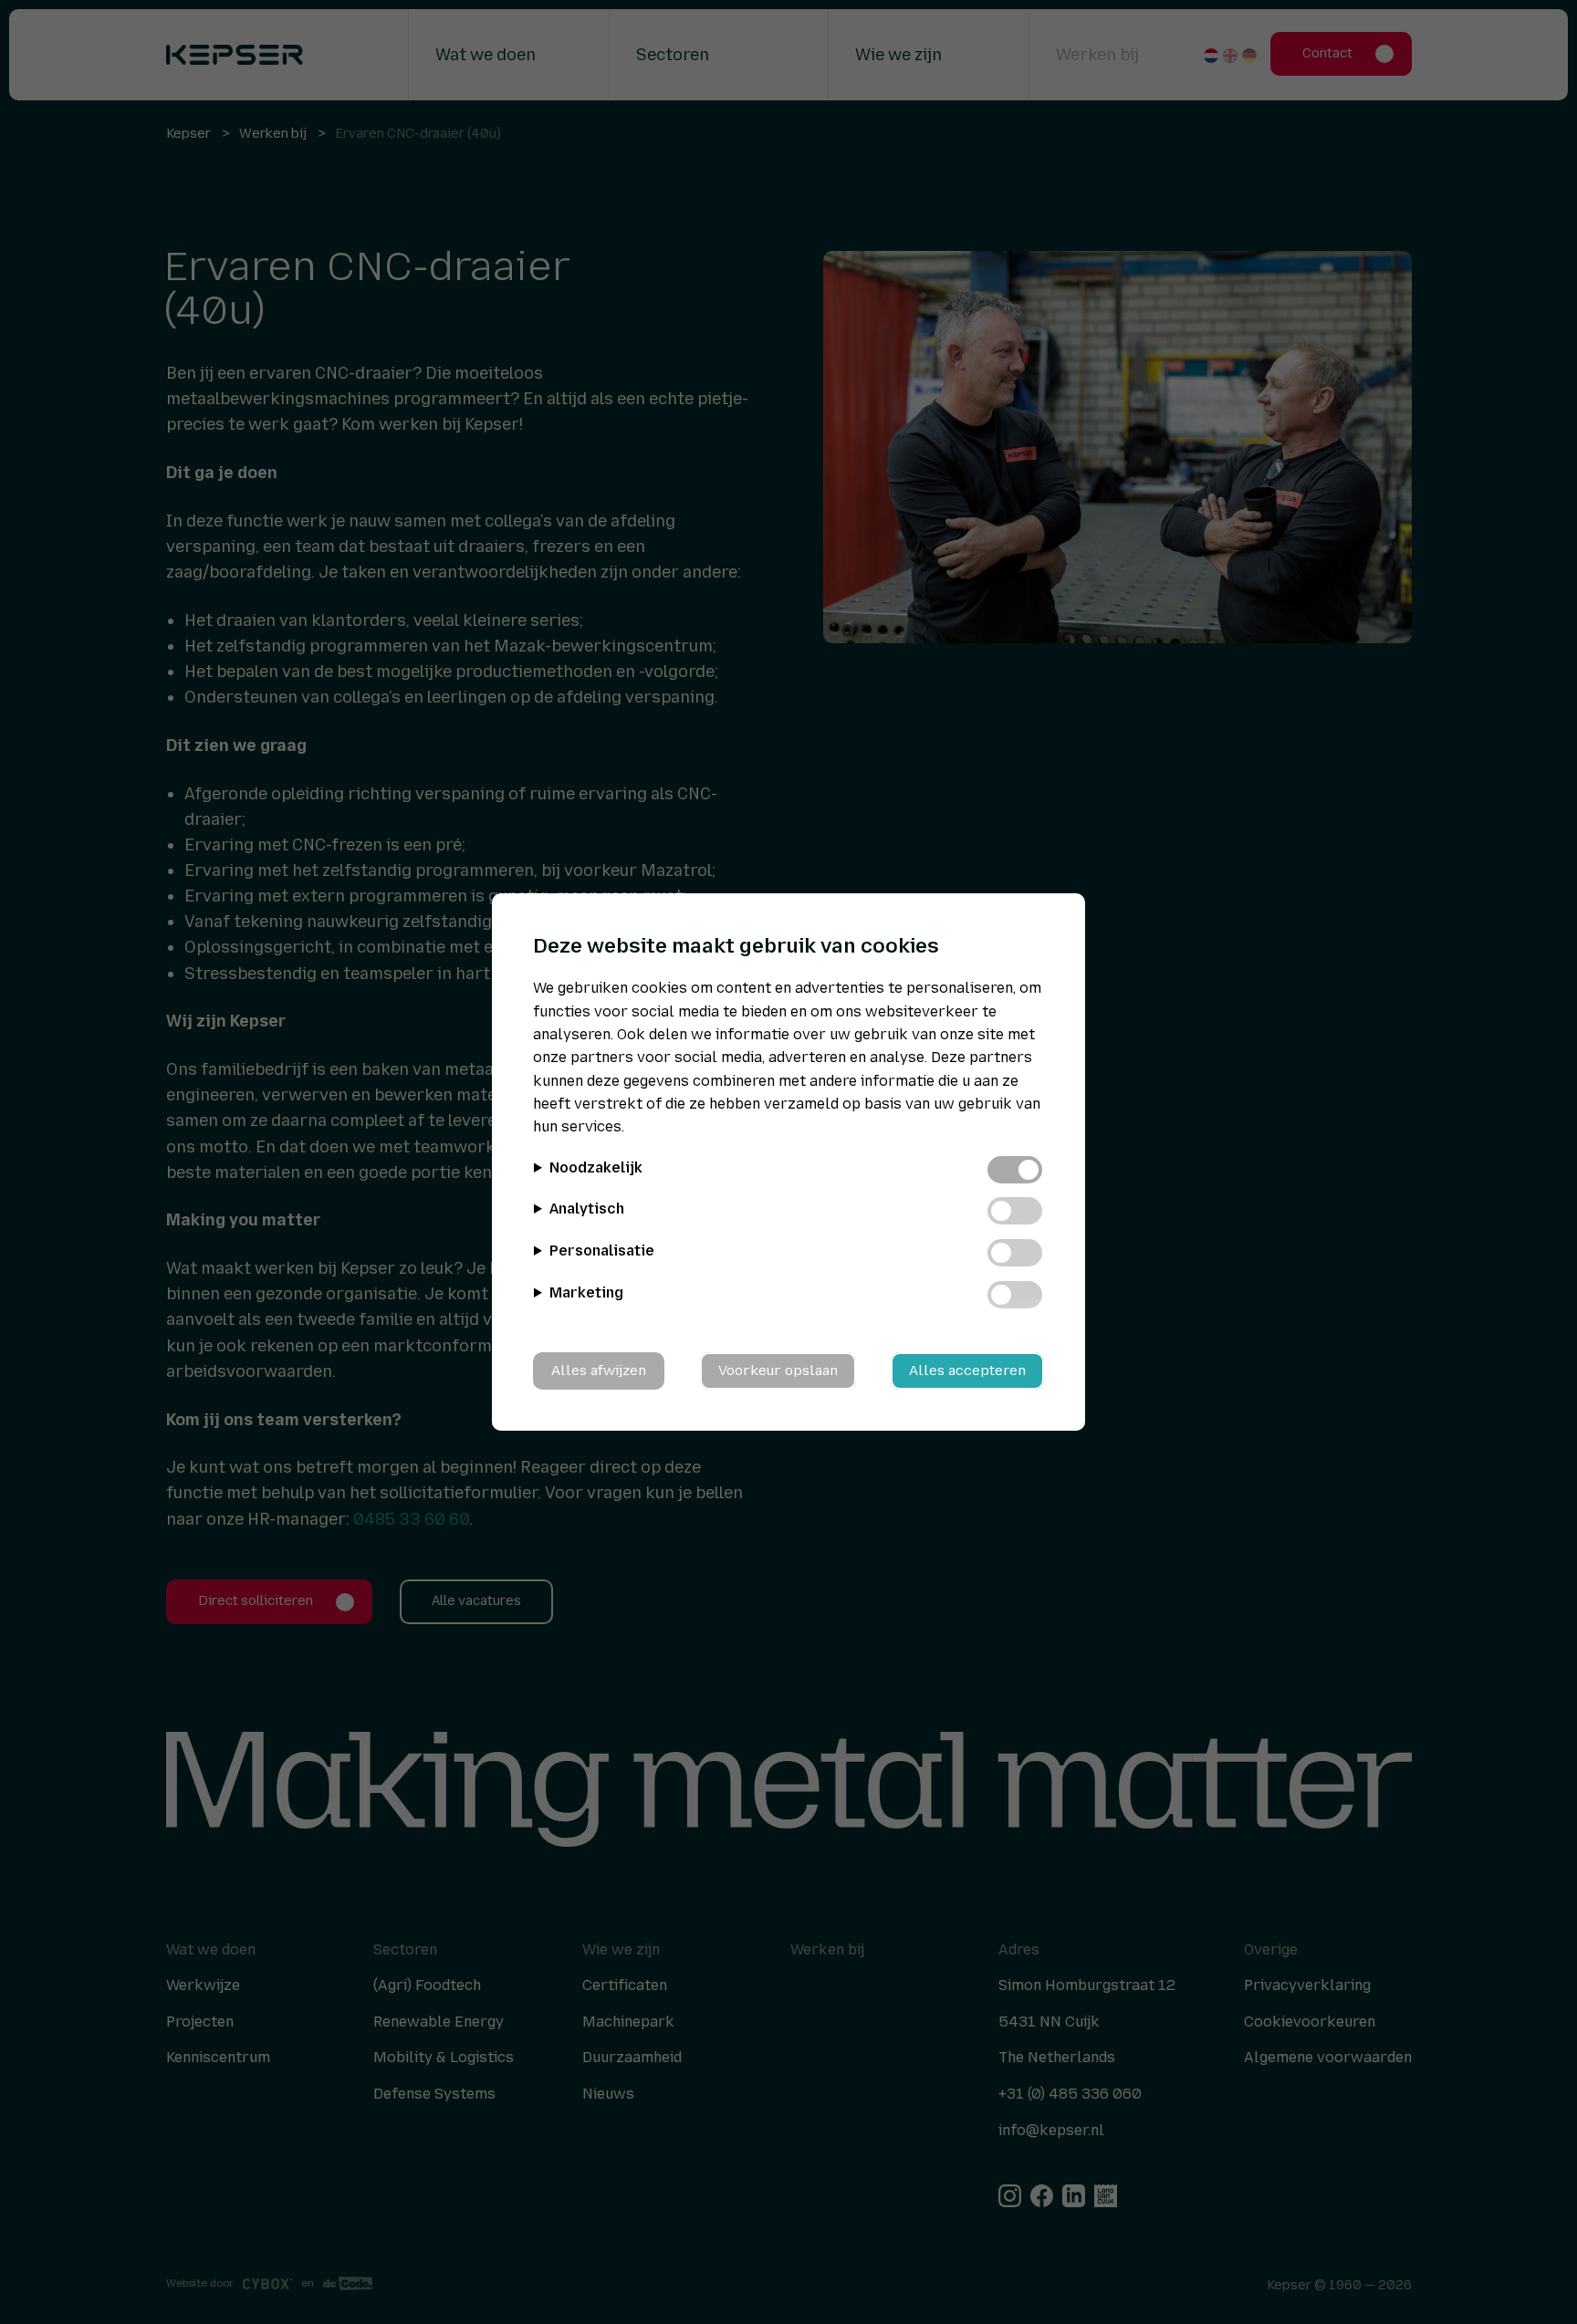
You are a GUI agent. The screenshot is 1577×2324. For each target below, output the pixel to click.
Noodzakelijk (596, 1167)
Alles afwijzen (599, 1370)
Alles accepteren (967, 1370)
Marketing (586, 1292)
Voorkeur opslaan (778, 1370)
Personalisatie (602, 1251)
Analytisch (587, 1209)
